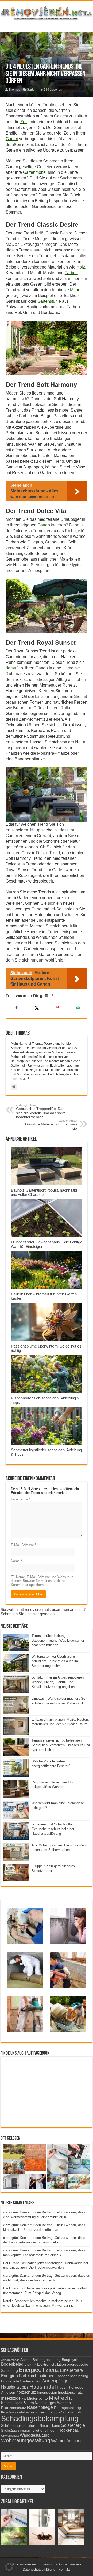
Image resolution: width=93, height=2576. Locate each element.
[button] (9, 2567)
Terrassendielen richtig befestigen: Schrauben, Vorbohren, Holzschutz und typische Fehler (61, 1745)
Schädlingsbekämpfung (40, 2418)
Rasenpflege (40, 2407)
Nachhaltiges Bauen (17, 2403)
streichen (24, 2431)
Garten (32, 90)
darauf (11, 668)
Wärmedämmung (67, 2441)
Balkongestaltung (47, 2360)
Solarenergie (73, 2425)
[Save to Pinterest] (57, 1008)
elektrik (30, 2364)
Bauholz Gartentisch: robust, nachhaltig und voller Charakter (44, 1192)
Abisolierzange (10, 2360)
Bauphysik (70, 2360)
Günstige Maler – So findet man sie (51, 1125)
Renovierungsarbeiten (15, 2412)
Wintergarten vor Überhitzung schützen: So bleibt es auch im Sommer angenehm (55, 1661)
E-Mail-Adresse (24, 1545)
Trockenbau (68, 2430)
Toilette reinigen (44, 2431)
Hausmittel (43, 2387)
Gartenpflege (55, 2381)
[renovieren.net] (47, 12)
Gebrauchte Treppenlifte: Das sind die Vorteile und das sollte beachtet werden (41, 1111)
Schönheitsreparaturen (20, 2426)
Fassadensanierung (72, 2376)
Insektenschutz (70, 2393)
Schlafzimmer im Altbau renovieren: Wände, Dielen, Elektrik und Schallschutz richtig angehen (58, 1682)
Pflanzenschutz (13, 2408)
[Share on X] (36, 1008)
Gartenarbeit (30, 2381)
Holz (81, 267)
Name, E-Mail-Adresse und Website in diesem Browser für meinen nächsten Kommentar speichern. (42, 1581)
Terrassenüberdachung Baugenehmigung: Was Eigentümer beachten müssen (58, 1640)
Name (16, 1561)
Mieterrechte (37, 2398)
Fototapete (10, 2381)
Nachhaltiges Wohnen (53, 2403)
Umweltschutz (10, 2436)
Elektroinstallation (52, 2364)
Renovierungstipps (45, 2412)
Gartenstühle (49, 301)
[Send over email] (77, 1008)
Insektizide (11, 2398)
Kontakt (64, 2569)
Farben (71, 273)
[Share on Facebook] (16, 1008)
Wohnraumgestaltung (26, 2440)
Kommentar (21, 1499)
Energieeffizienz (39, 2370)
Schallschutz (71, 2412)
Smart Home (50, 2426)
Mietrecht (60, 2398)
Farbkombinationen (37, 2376)
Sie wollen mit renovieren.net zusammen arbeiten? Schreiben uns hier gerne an (43, 1612)
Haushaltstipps (15, 2387)
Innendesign (47, 2393)
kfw (24, 2399)
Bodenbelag (12, 2364)
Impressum (46, 2564)
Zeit (24, 122)
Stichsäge (9, 2431)
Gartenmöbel (35, 172)
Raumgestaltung (67, 2408)
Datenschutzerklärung (39, 2569)
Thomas (14, 90)
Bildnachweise (68, 2564)
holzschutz (26, 2392)
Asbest (26, 2360)
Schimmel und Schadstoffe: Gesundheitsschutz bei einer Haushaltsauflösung (53, 1829)
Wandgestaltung (35, 2435)
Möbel (76, 290)
